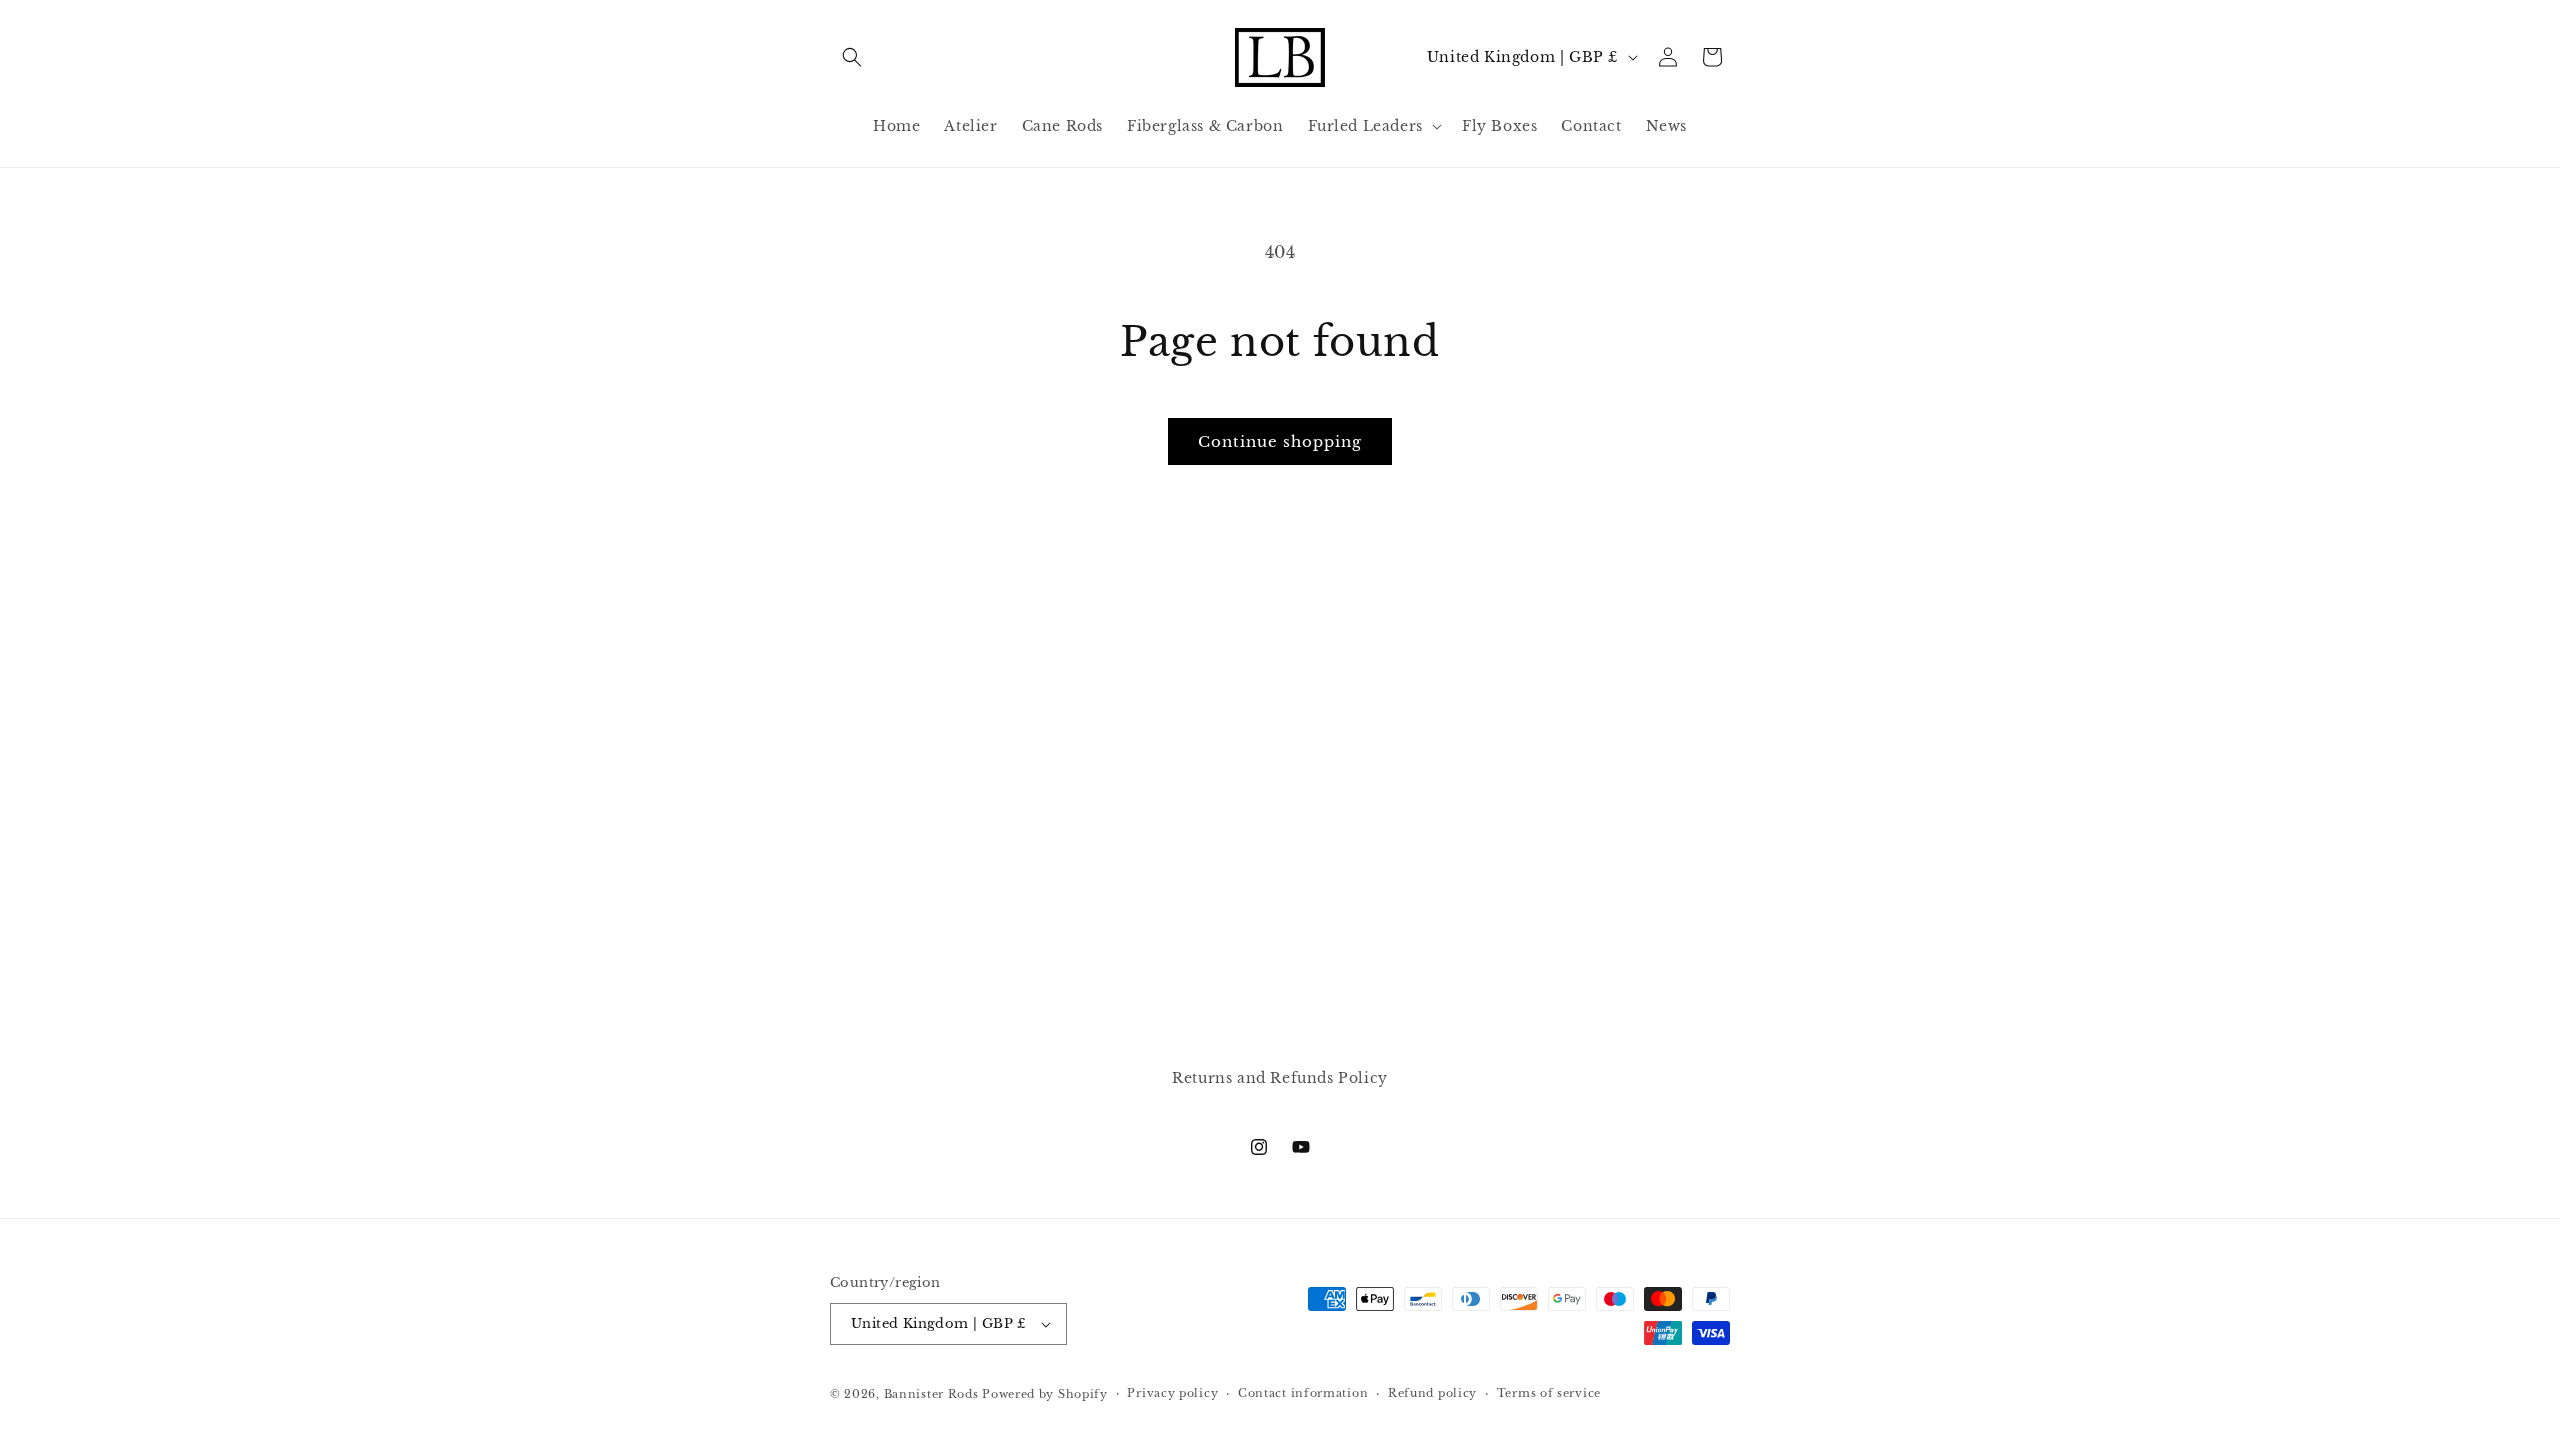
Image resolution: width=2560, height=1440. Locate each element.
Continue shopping (1280, 441)
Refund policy (1432, 1393)
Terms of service (1549, 1393)
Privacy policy (1172, 1393)
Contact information (1303, 1393)
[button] (852, 57)
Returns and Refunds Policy (1280, 1078)
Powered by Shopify (1045, 1394)
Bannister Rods (931, 1394)
